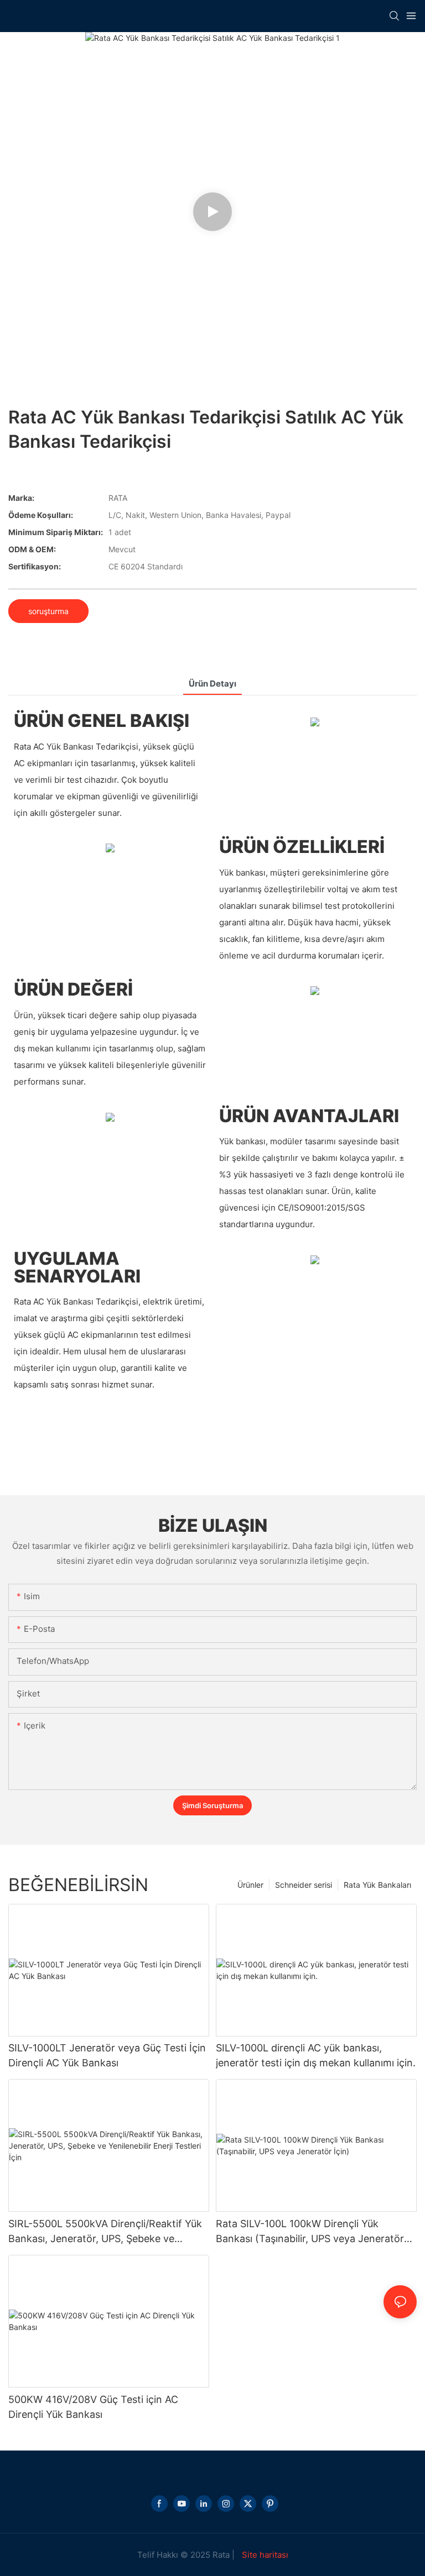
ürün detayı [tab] (212, 684)
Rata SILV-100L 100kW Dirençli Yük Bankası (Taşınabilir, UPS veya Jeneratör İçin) (310, 2232)
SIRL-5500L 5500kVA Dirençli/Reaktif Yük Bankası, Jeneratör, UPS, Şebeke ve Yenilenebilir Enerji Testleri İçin (105, 2232)
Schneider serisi (304, 1885)
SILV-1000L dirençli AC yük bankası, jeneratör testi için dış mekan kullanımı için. (316, 2055)
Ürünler (250, 1885)
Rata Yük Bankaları (377, 1885)
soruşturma (48, 611)
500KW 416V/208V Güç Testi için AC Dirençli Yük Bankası (93, 2407)
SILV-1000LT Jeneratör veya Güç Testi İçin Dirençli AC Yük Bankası (107, 2055)
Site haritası (264, 2555)
